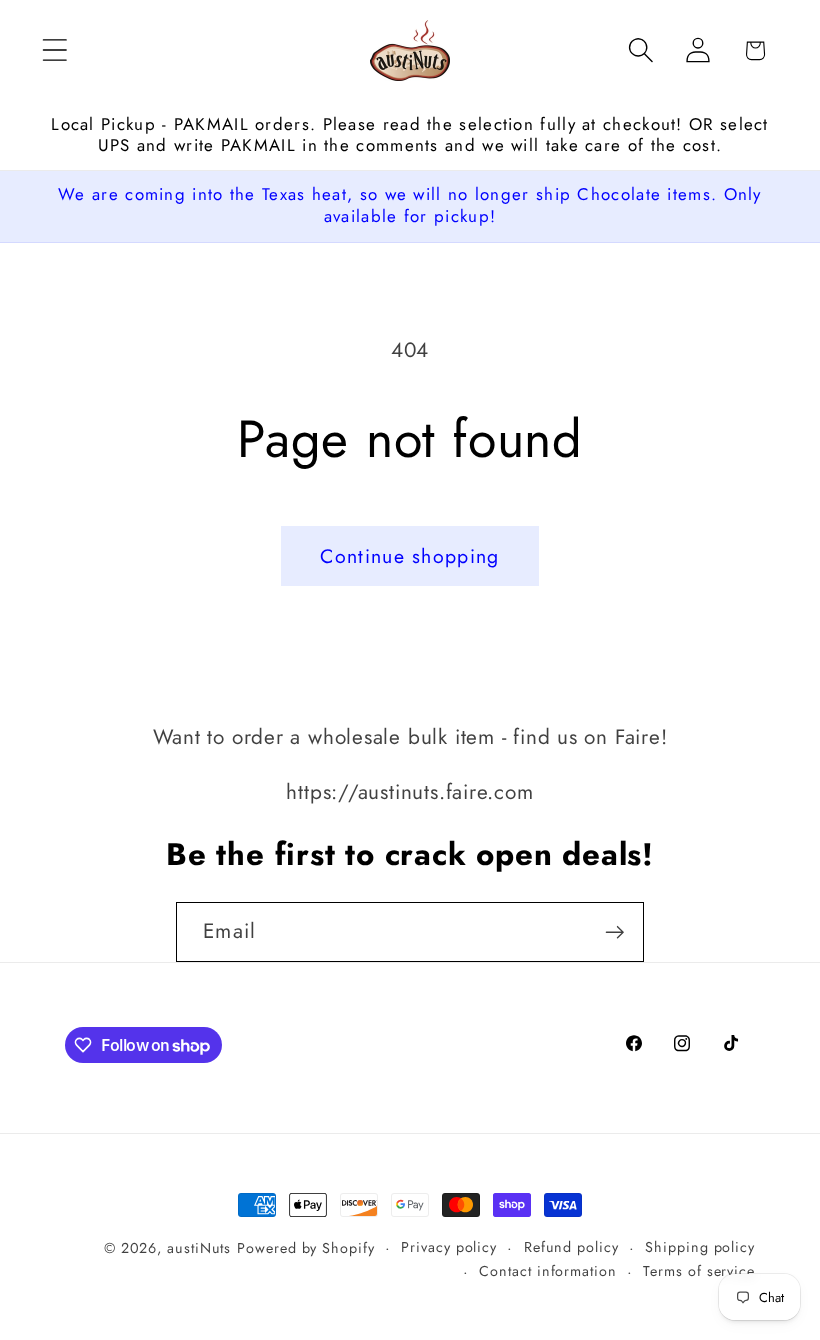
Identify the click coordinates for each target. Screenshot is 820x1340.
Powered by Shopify (305, 1248)
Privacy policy (449, 1247)
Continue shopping (409, 556)
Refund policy (571, 1247)
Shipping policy (700, 1247)
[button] (54, 50)
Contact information (547, 1271)
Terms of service (699, 1271)
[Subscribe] (614, 932)
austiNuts (199, 1248)
